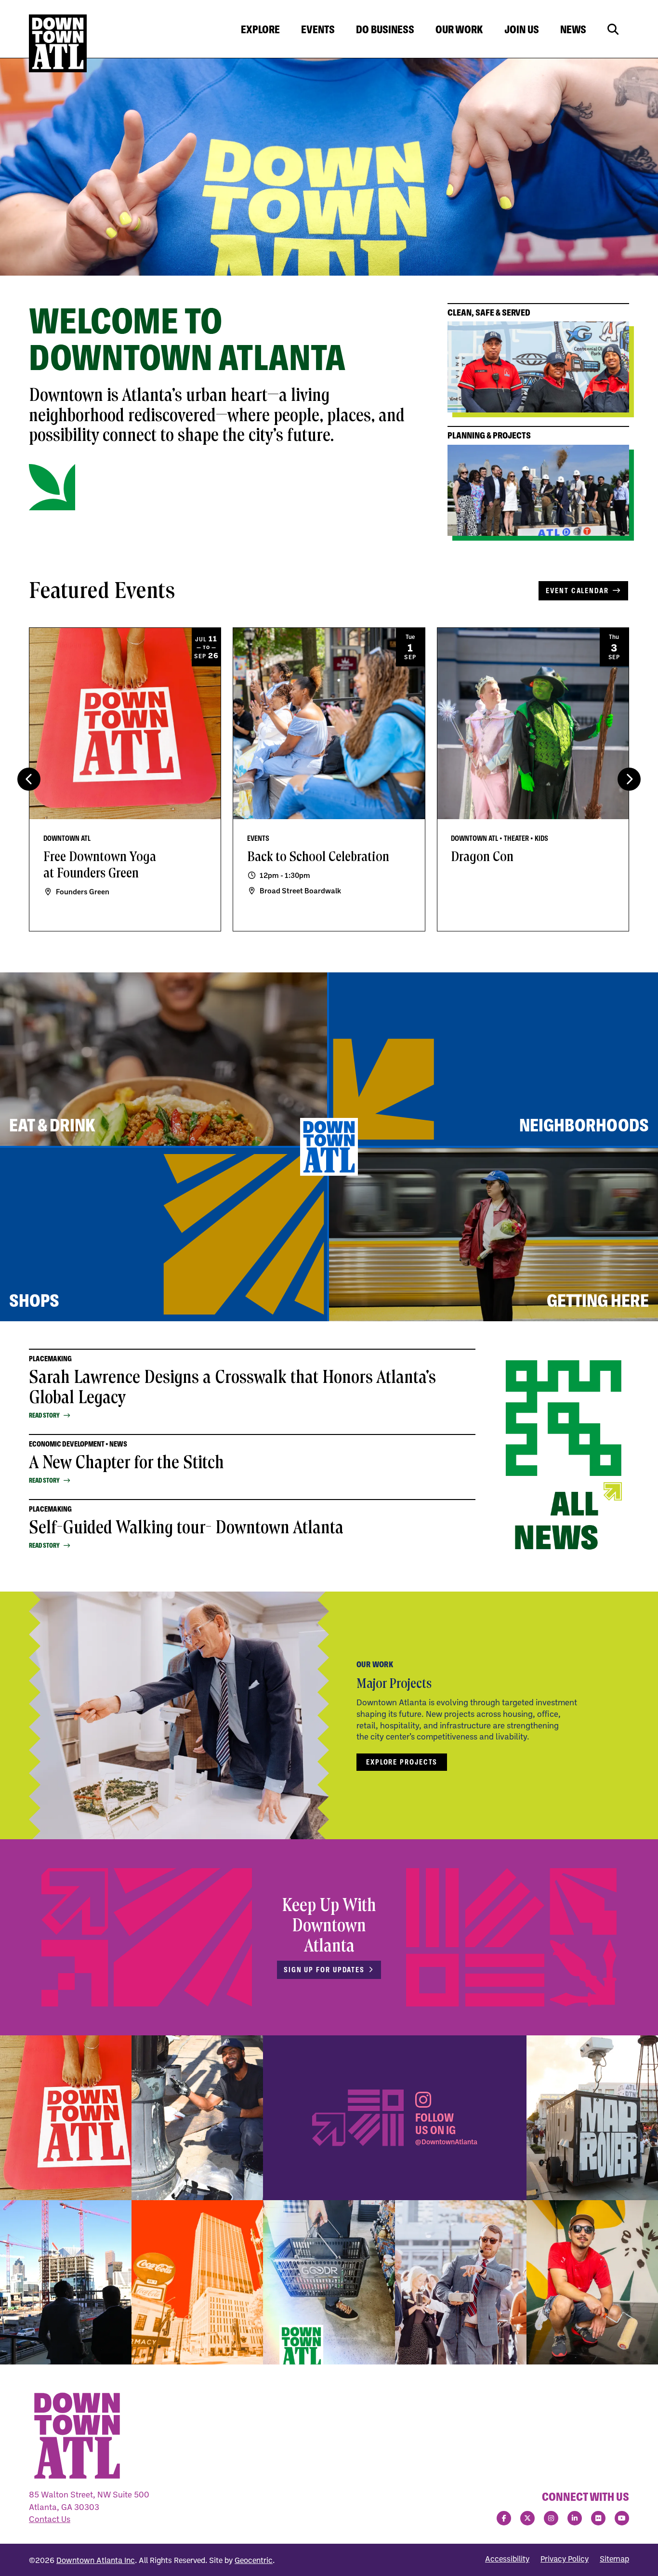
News (573, 29)
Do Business (385, 29)
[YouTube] (622, 2518)
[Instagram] (551, 2518)
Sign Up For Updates (324, 1970)
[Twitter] (527, 2518)
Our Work (459, 29)
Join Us (522, 29)
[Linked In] (575, 2518)
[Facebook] (504, 2518)
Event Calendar (577, 591)
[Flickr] (598, 2518)
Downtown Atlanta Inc (96, 2560)
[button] (629, 779)
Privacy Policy (565, 2559)
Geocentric (254, 2560)
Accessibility (507, 2559)
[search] (613, 30)
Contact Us (50, 2519)
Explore (260, 29)
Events (318, 29)
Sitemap (614, 2559)
